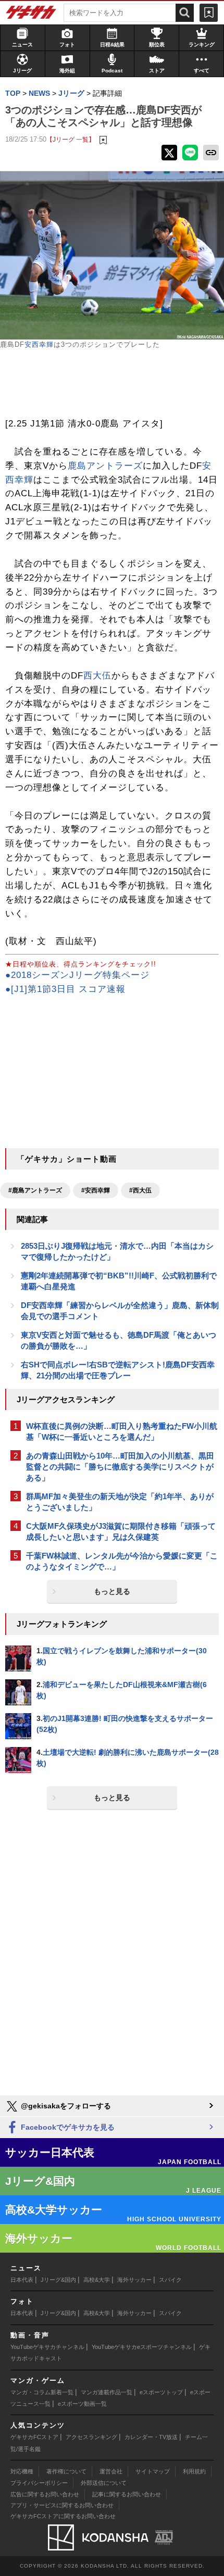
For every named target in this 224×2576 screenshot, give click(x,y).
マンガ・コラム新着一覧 (42, 2392)
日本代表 (22, 2280)
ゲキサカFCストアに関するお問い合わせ (63, 2516)
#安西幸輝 (96, 1190)
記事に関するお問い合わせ (127, 2494)
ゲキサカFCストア (34, 2437)
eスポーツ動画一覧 (82, 2404)
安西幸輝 (39, 344)
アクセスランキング (91, 2437)
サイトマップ (153, 2471)
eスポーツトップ (161, 2392)
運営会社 (111, 2471)
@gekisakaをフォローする (65, 2106)
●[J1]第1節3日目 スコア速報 (65, 989)
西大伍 (97, 676)
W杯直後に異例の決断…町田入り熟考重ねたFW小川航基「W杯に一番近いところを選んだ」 (122, 1431)
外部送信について (104, 2483)
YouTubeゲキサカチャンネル (47, 2347)
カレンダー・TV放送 (151, 2437)
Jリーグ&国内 (58, 2280)
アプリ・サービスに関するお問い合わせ (62, 2505)
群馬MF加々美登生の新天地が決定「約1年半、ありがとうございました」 (120, 1502)
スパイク (170, 2280)
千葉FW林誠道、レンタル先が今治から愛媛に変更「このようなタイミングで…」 (122, 1561)
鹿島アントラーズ (105, 466)
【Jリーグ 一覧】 (71, 139)
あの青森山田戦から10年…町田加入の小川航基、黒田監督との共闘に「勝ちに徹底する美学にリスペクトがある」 (120, 1467)
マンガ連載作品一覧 (107, 2392)
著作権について (66, 2471)
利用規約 (194, 2471)
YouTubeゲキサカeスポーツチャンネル (142, 2347)
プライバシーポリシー (39, 2483)
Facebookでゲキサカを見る (67, 2127)
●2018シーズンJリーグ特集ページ (77, 975)
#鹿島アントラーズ (35, 1190)
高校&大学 (97, 2280)
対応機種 (22, 2471)
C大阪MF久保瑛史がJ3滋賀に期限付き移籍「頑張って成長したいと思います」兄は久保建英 (121, 1531)
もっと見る (112, 1591)
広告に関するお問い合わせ (45, 2494)
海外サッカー (134, 2280)
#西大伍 (140, 1190)
